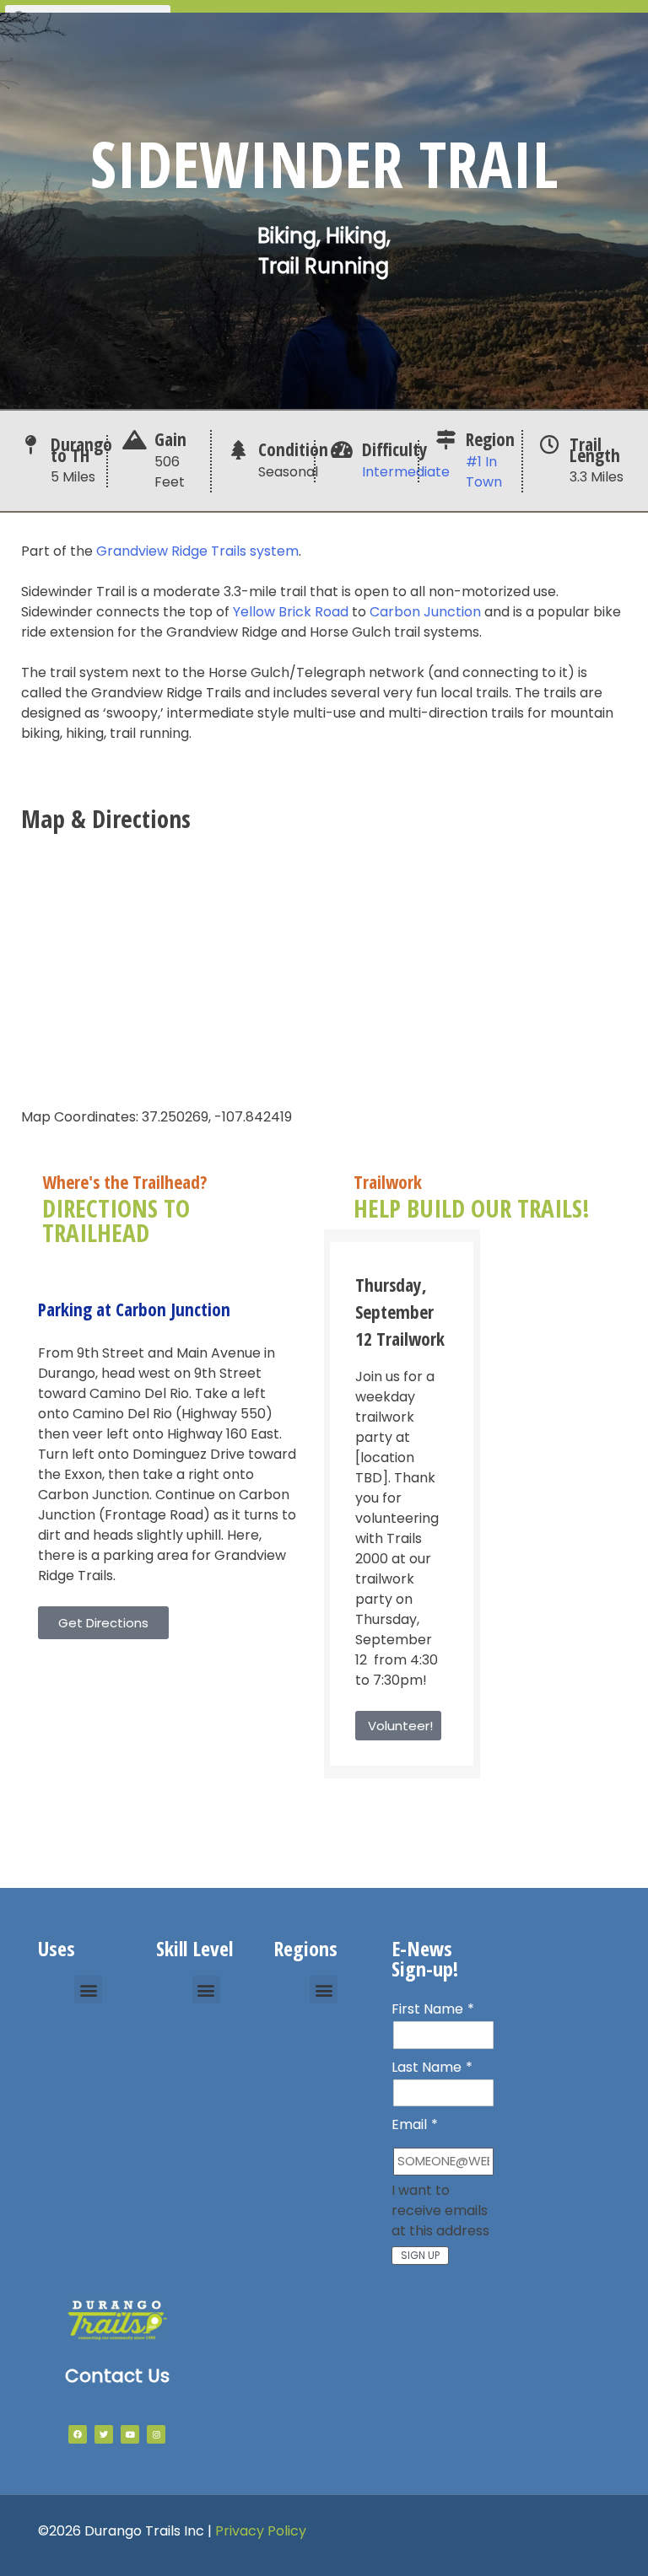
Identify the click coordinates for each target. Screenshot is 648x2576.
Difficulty (395, 449)
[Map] (324, 967)
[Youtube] (130, 2434)
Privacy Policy (261, 2531)
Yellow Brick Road (291, 612)
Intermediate (406, 472)
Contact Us (117, 2376)
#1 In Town (484, 472)
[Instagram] (156, 2434)
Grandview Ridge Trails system (197, 551)
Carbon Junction (425, 612)
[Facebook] (78, 2434)
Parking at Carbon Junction (134, 1309)
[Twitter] (104, 2434)
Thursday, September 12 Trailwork (400, 1312)
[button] (88, 1990)
